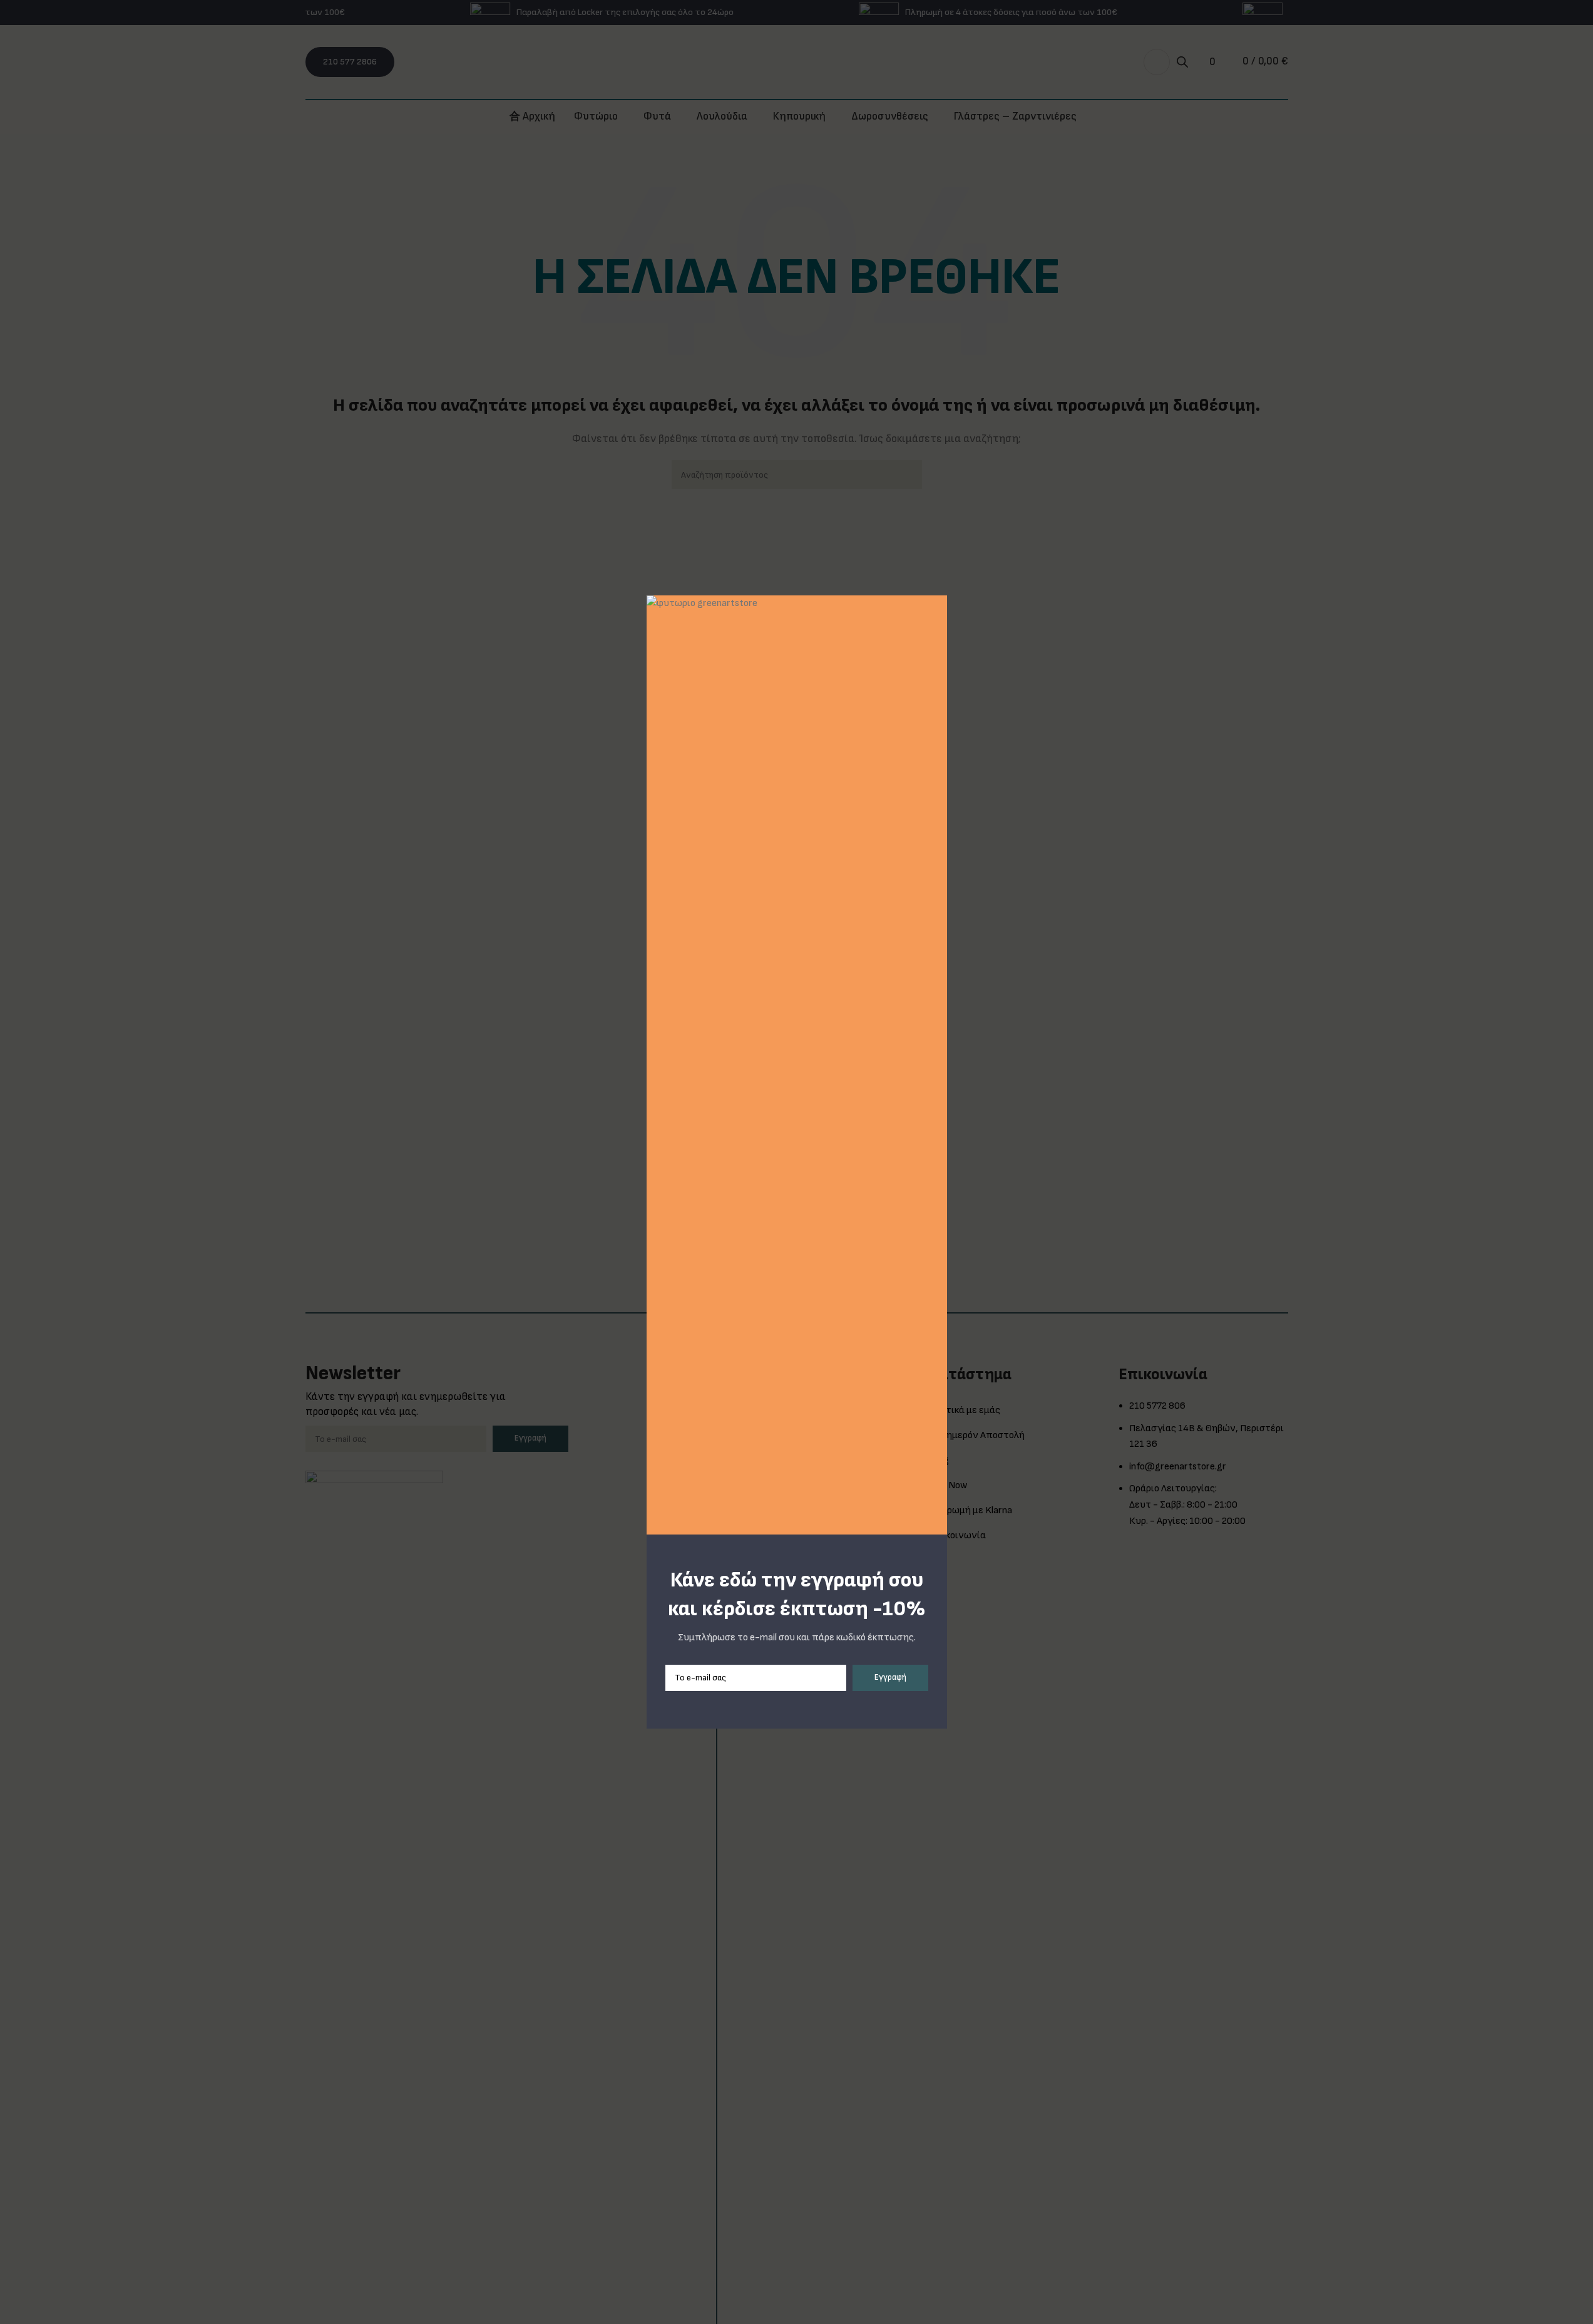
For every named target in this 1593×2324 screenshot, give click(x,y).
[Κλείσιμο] (942, 580)
